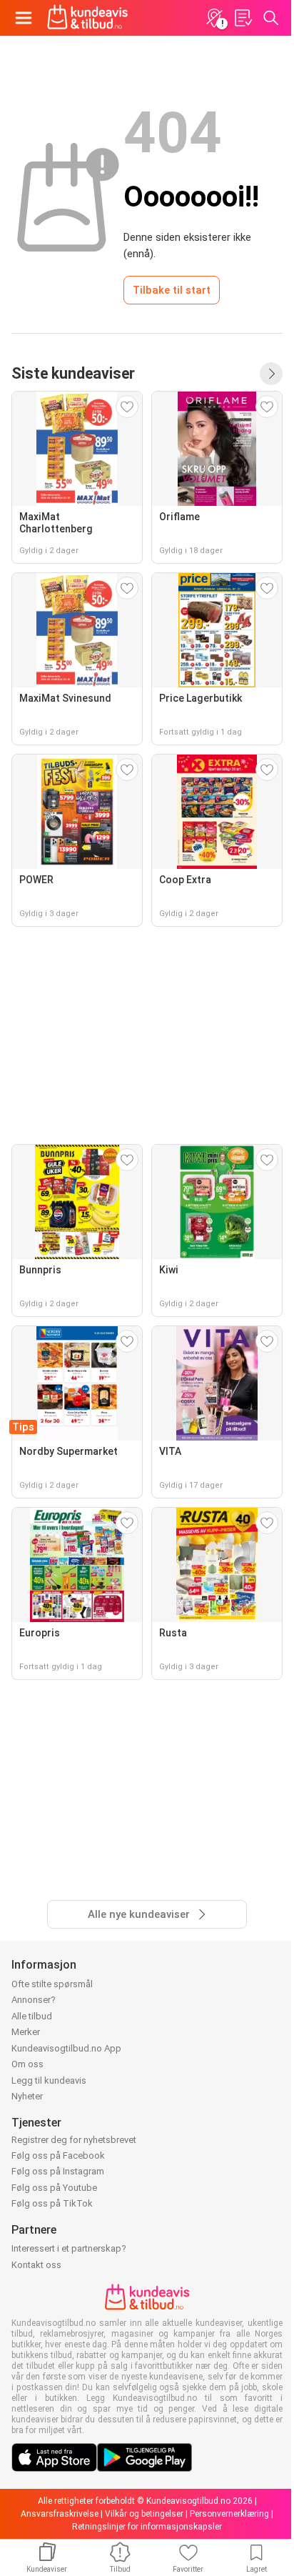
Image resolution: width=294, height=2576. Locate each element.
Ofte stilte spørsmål (52, 1984)
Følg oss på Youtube (54, 2188)
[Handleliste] (243, 18)
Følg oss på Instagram (58, 2171)
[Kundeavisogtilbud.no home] (87, 18)
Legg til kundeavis (49, 2080)
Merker (26, 2032)
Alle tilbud (32, 2016)
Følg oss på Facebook (58, 2155)
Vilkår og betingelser (144, 2514)
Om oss (27, 2064)
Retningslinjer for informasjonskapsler (147, 2527)
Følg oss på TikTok (52, 2203)
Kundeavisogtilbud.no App (66, 2048)
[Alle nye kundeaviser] (271, 374)
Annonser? (34, 2000)
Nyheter (27, 2096)
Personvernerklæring (229, 2514)
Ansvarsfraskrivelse (60, 2514)
